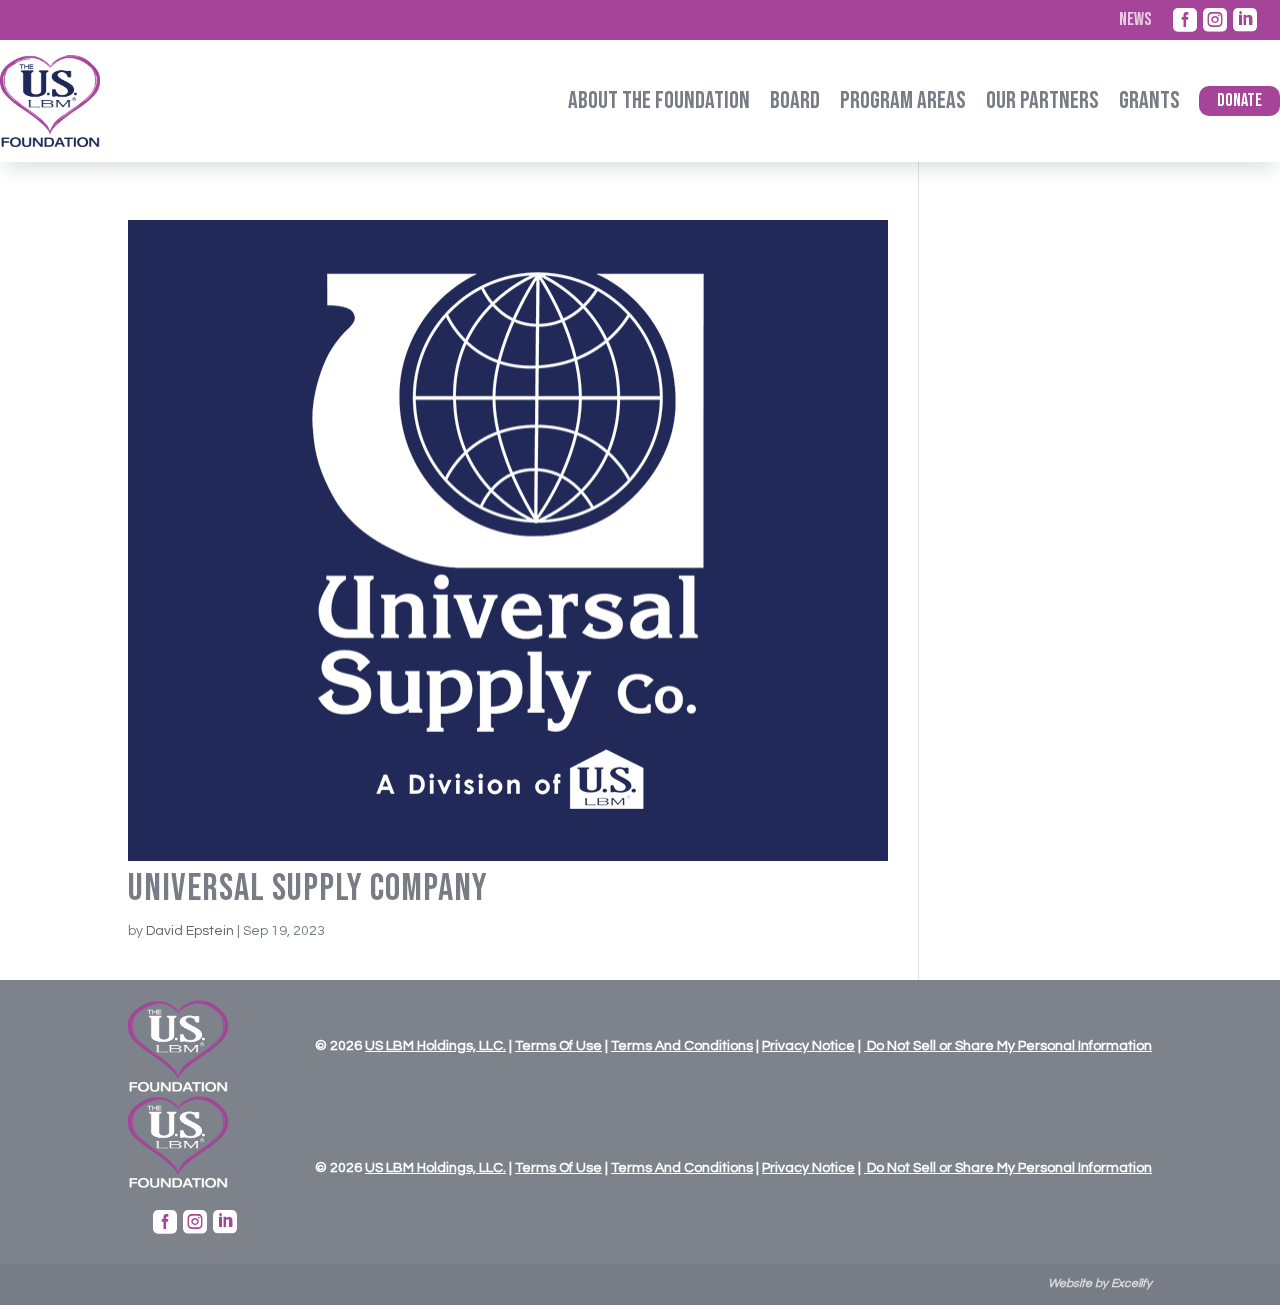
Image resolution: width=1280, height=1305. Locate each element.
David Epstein (190, 931)
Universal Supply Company (308, 888)
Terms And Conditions (682, 1046)
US (374, 1046)
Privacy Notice (808, 1046)
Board (795, 101)
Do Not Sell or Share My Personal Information (1008, 1046)
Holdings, (445, 1046)
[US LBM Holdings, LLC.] (384, 1046)
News (1135, 20)
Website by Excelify (1100, 1283)
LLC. (491, 1046)
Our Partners (1042, 101)
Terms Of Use (558, 1046)
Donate (1239, 100)
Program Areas (903, 101)
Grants (1149, 101)
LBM (400, 1046)
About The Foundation (659, 101)
